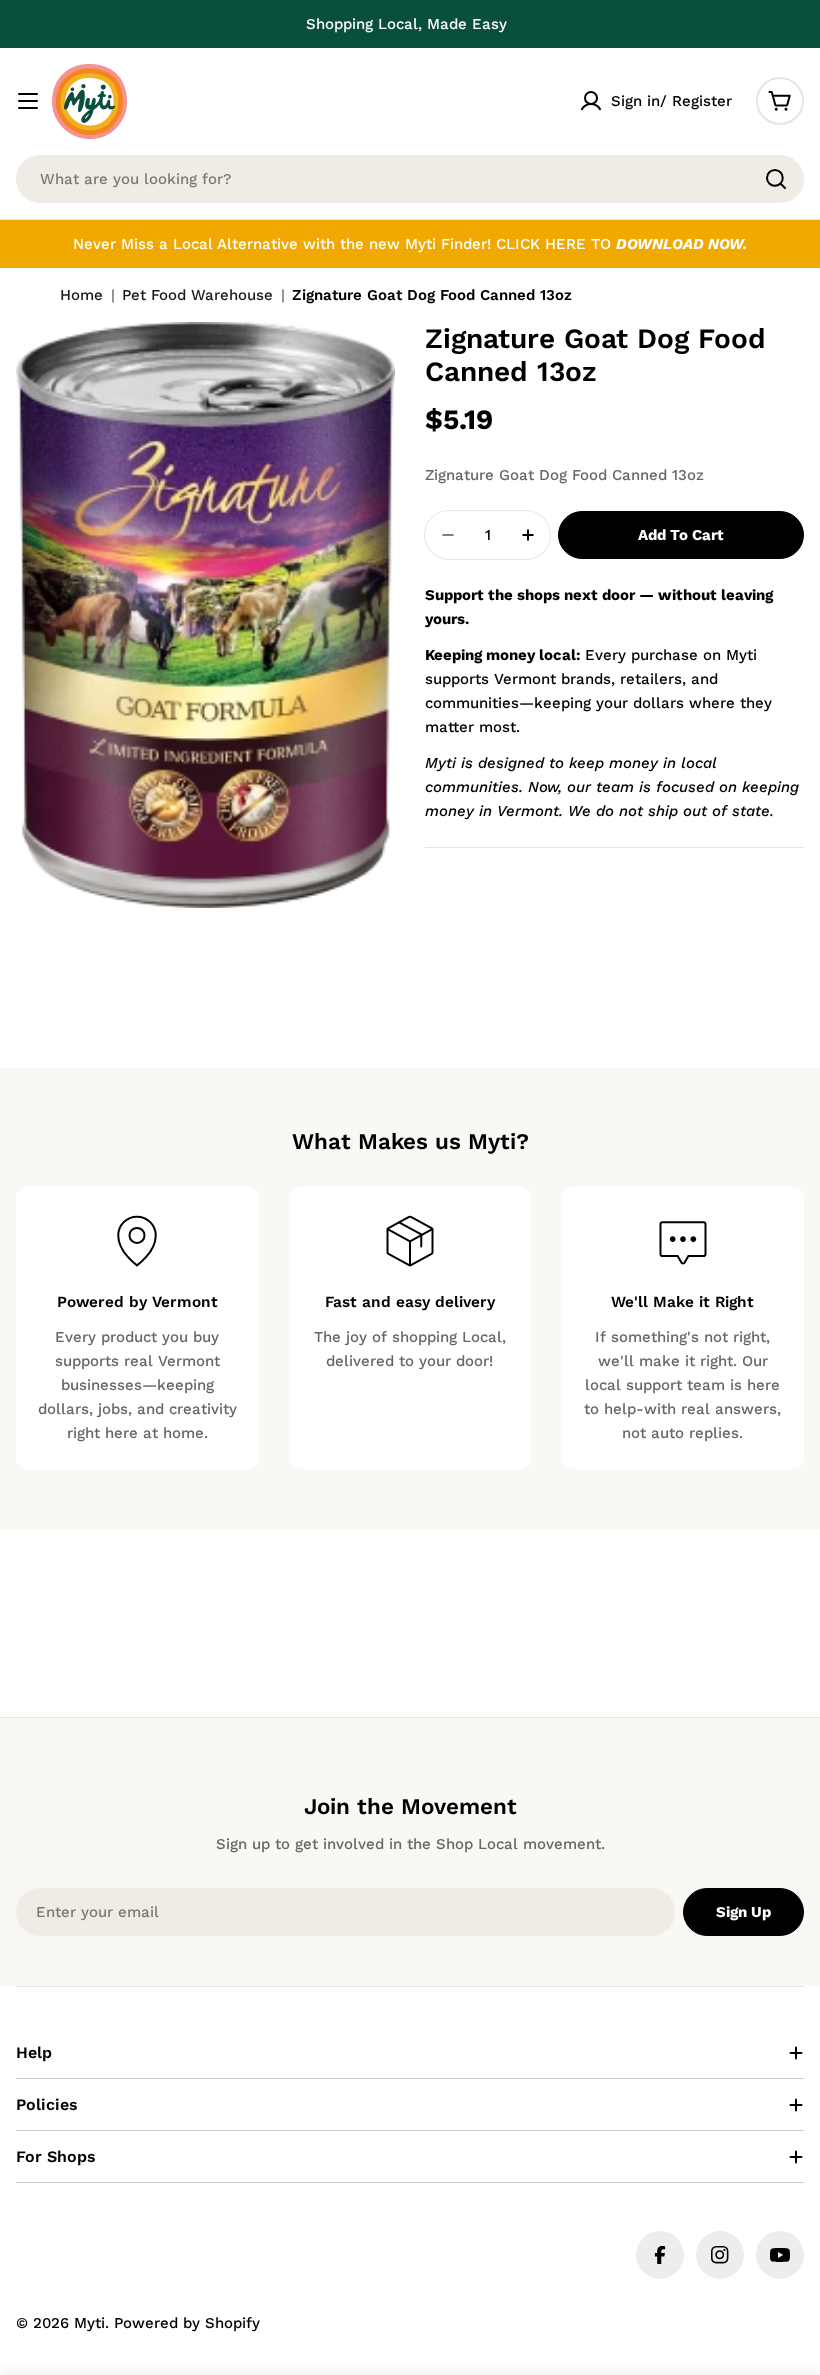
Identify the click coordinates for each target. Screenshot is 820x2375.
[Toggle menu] (28, 101)
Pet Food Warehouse (197, 295)
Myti (89, 2323)
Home (81, 295)
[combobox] (410, 179)
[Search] (776, 179)
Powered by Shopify (187, 2323)
